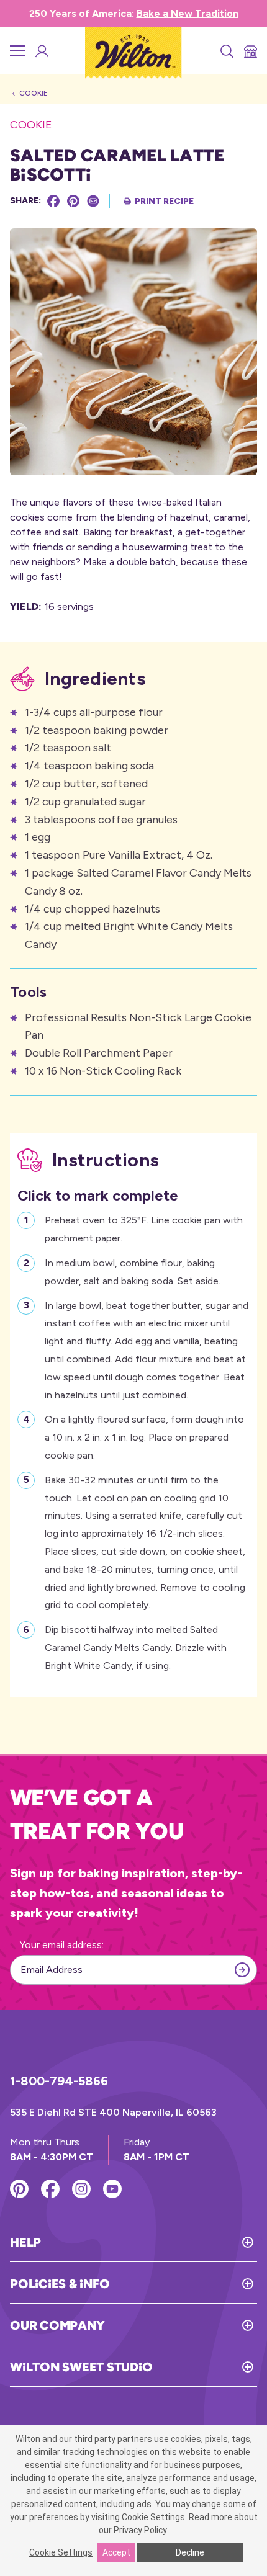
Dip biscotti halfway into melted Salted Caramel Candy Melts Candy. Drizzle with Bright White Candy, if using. (136, 1648)
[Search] (226, 51)
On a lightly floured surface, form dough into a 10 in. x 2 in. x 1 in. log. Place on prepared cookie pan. (144, 1437)
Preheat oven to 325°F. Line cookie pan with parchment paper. (144, 1229)
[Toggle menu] (17, 51)
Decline (190, 2552)
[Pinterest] (73, 201)
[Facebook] (53, 201)
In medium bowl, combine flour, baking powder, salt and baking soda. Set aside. (133, 1272)
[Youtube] (112, 2189)
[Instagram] (81, 2189)
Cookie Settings (61, 2552)
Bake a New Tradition (188, 13)
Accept (116, 2552)
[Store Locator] (250, 51)
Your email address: (62, 1945)
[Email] (93, 201)
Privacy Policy (140, 2530)
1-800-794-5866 (59, 2081)
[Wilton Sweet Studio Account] (41, 51)
